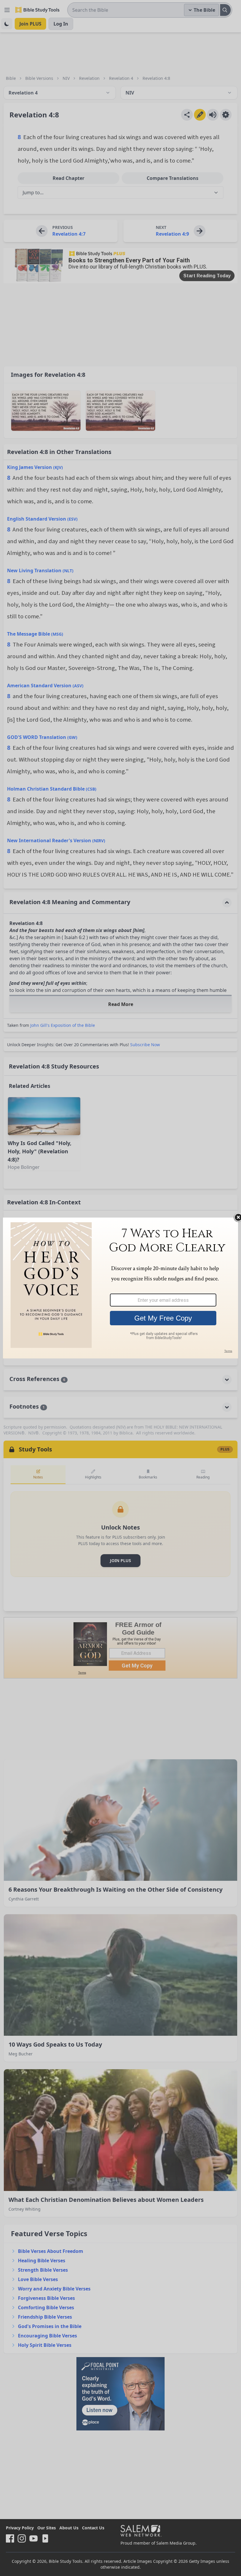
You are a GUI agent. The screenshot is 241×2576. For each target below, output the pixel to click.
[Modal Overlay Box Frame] (120, 1288)
